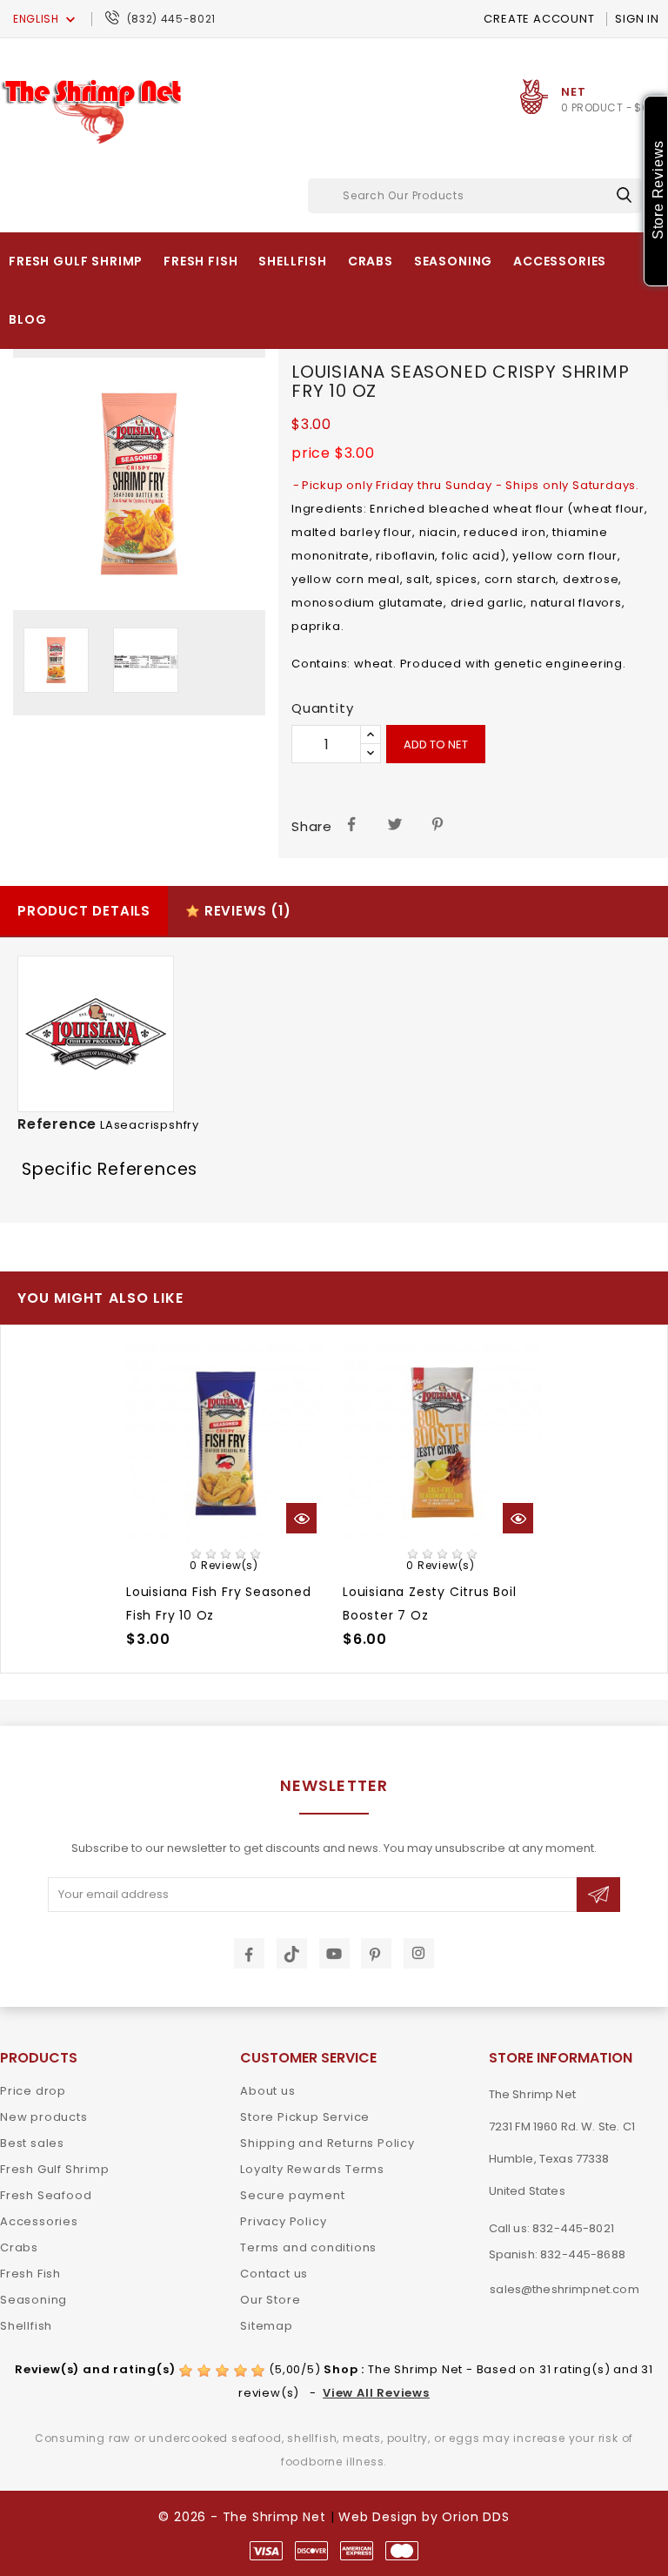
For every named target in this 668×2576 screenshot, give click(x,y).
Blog (27, 319)
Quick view (295, 1518)
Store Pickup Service (305, 2117)
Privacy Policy (283, 2221)
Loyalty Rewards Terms (312, 2169)
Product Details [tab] (84, 911)
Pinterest (439, 823)
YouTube (334, 1953)
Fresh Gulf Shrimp (76, 261)
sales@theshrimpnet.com (564, 2289)
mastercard (402, 2551)
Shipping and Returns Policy (327, 2143)
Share (352, 823)
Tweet (395, 823)
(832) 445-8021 (171, 19)
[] (624, 195)
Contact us (274, 2274)
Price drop (33, 2091)
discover (311, 2551)
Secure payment (292, 2195)
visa (266, 2551)
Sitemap (267, 2326)
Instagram (419, 1953)
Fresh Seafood (46, 2195)
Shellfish (293, 261)
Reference (57, 1124)
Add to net (436, 745)
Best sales (32, 2143)
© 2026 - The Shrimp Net (242, 2517)
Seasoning (454, 261)
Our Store (270, 2300)
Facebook (249, 1953)
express (357, 2551)
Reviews (246, 911)
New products (44, 2117)
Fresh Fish (200, 261)
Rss (292, 1953)
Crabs (371, 261)
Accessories (560, 261)
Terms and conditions (308, 2247)
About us (267, 2091)
